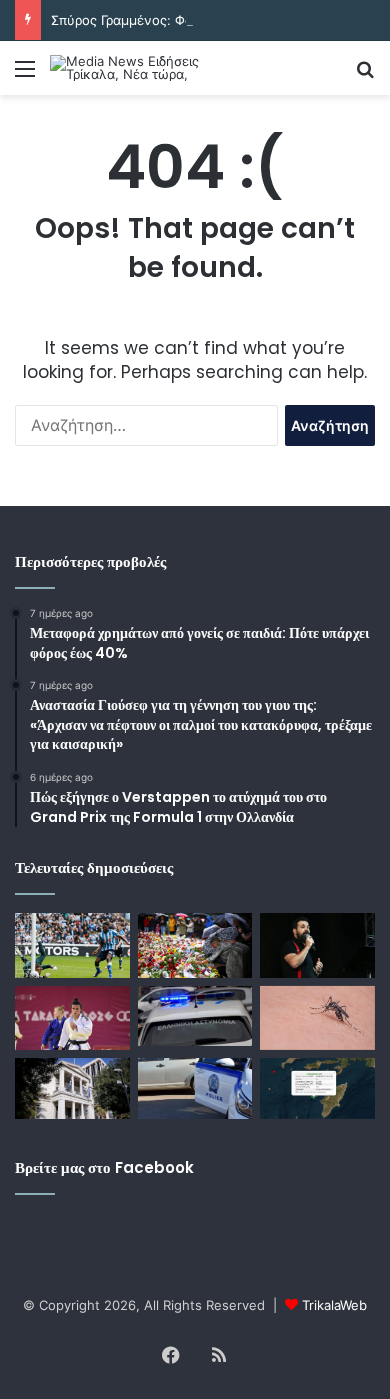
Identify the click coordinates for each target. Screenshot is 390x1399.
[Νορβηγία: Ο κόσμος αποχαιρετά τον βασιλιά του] (195, 945)
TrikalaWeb (334, 1305)
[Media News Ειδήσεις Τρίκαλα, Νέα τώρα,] (130, 68)
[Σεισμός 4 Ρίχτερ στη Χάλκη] (317, 1088)
